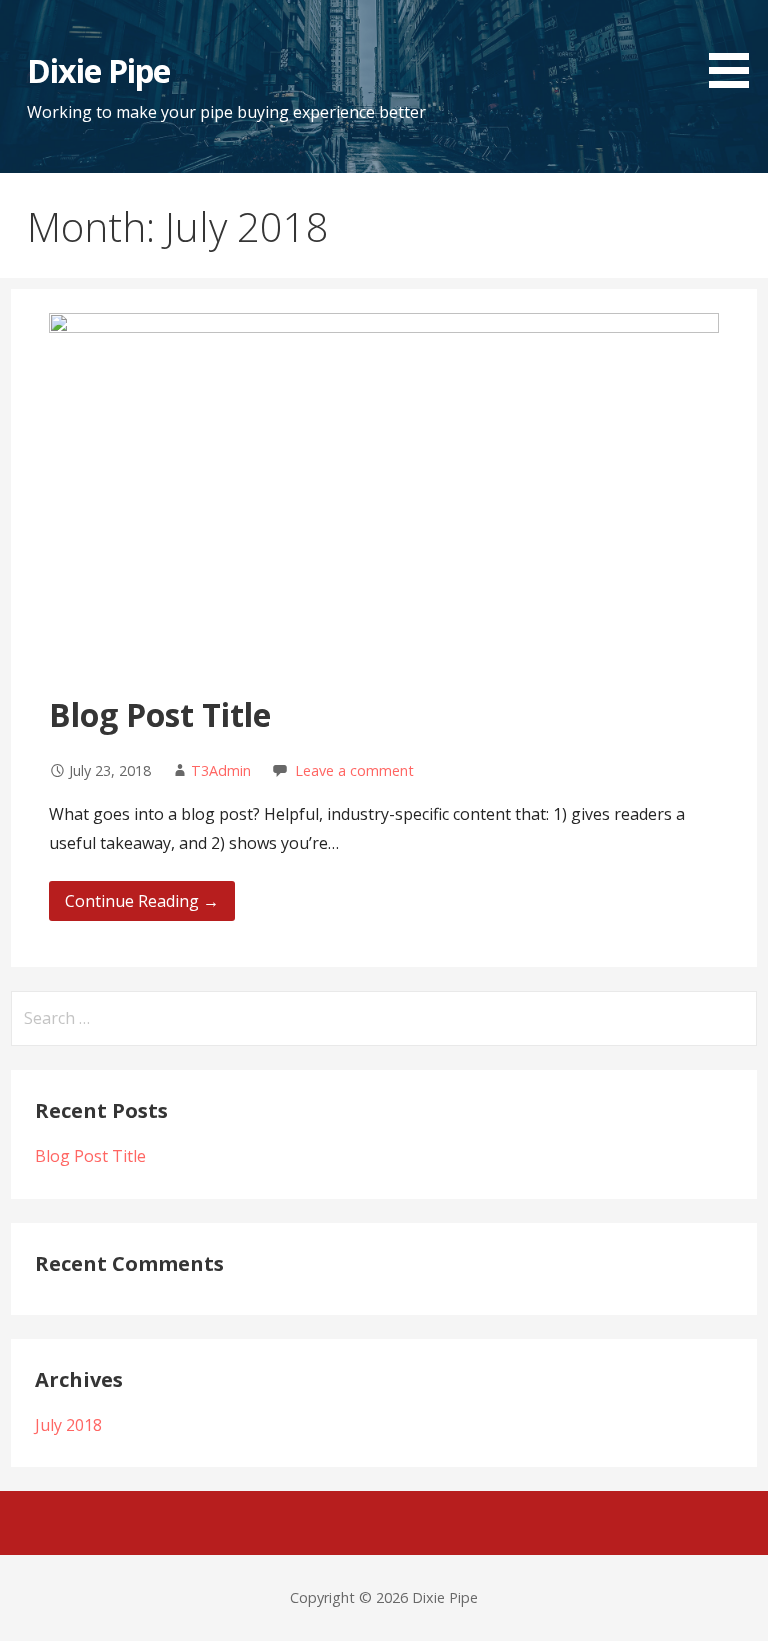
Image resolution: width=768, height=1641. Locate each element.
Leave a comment (354, 770)
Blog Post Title (160, 714)
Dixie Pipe (98, 70)
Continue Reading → (142, 901)
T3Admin (221, 770)
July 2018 (68, 1425)
